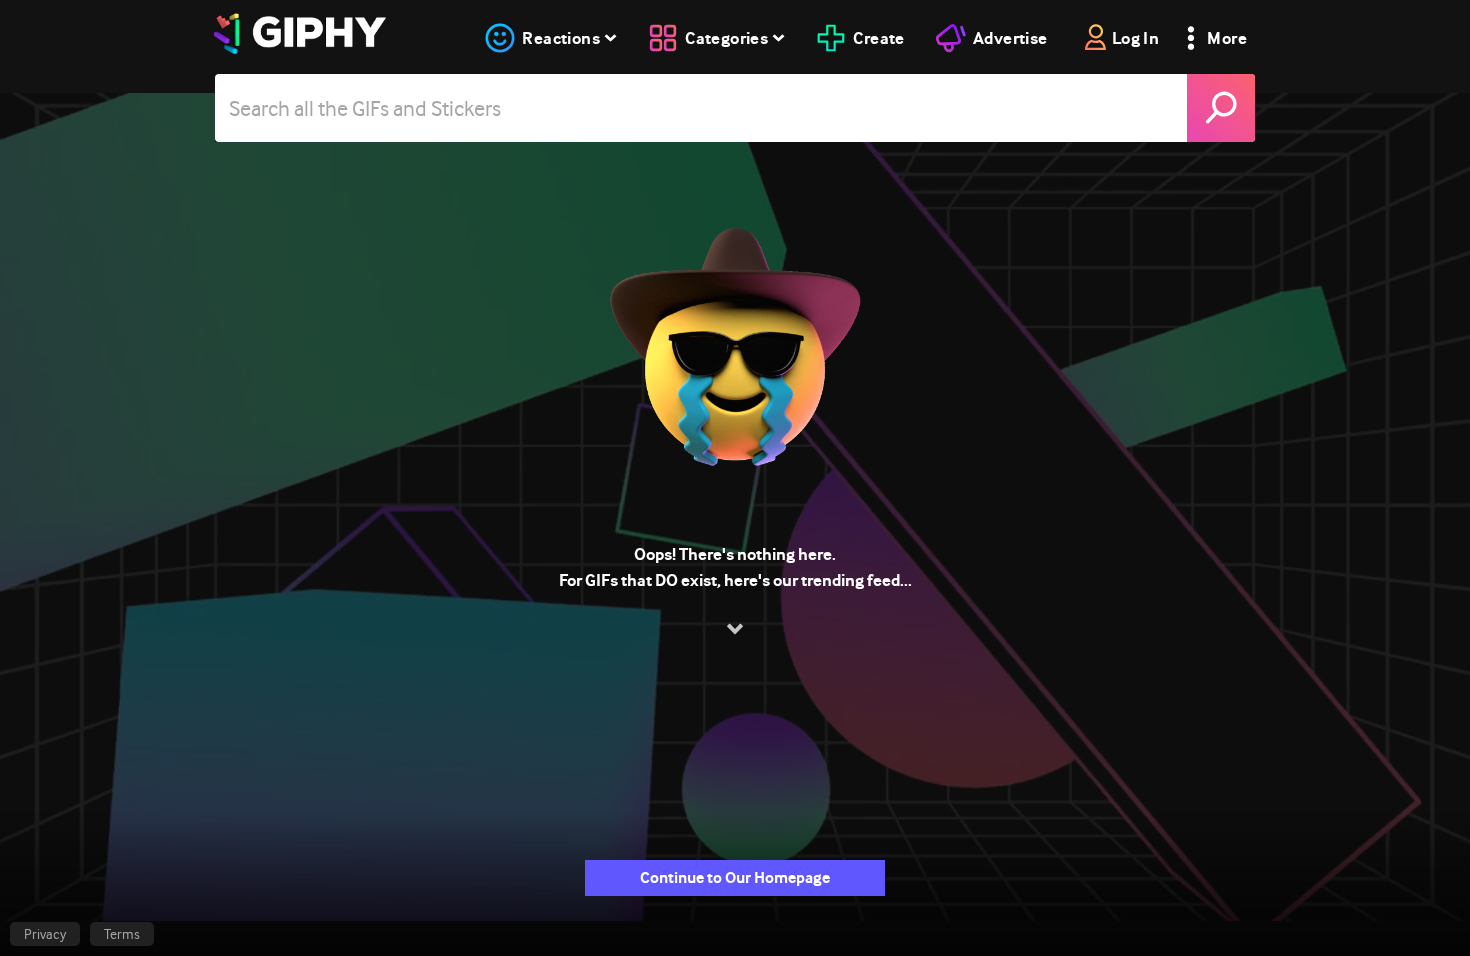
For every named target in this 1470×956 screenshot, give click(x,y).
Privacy (45, 934)
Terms (122, 934)
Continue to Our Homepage (735, 877)
